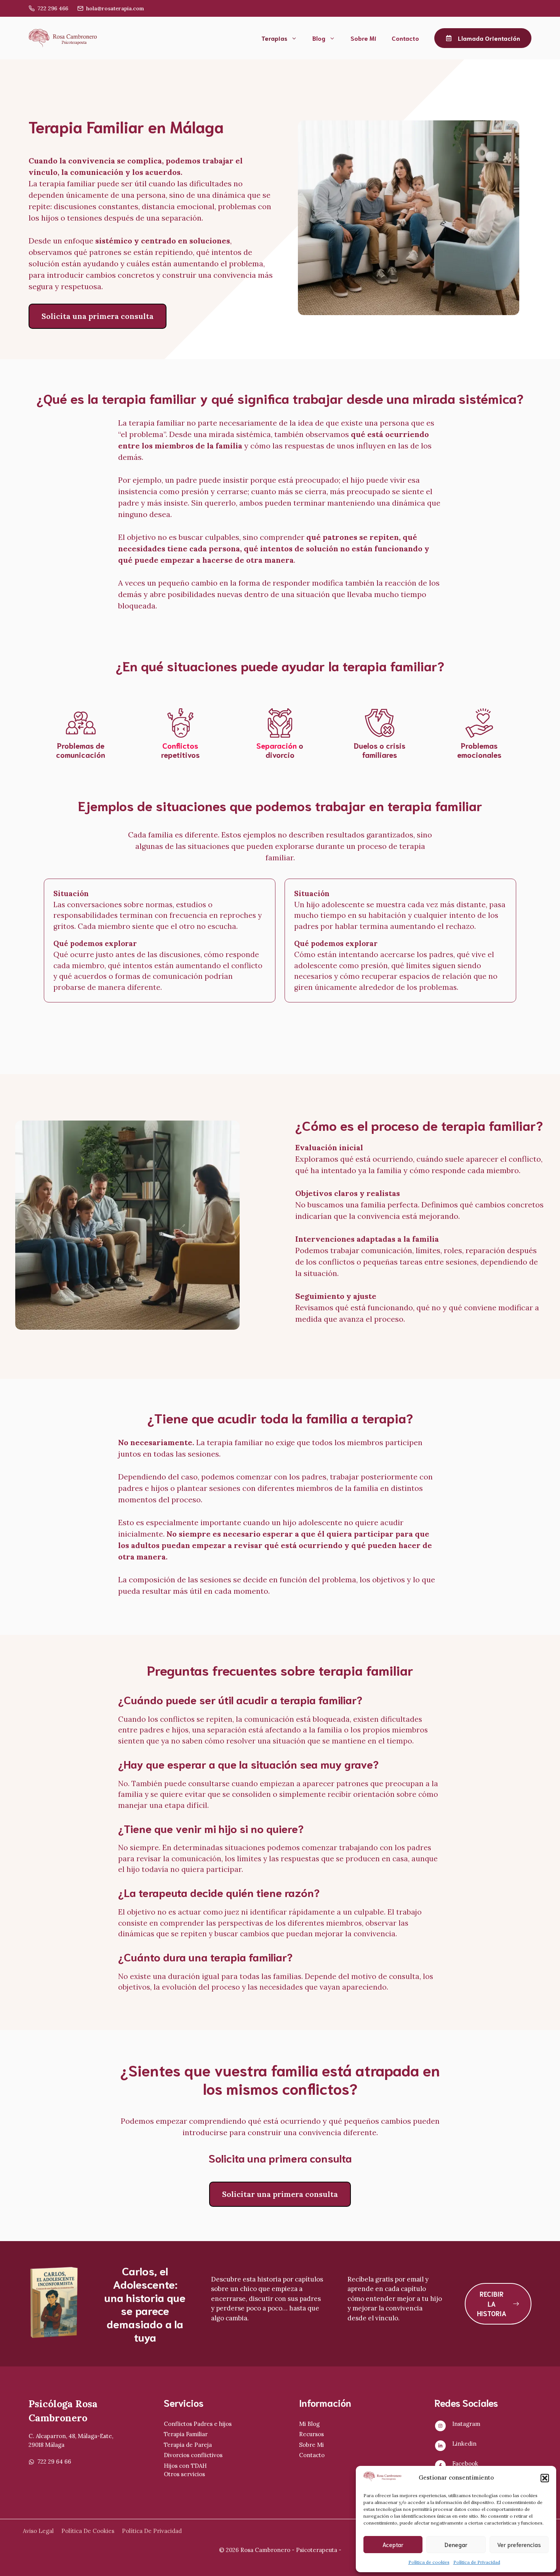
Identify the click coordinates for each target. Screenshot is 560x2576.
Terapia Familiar (186, 2434)
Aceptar (393, 2544)
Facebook (465, 2463)
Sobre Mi (363, 38)
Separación (277, 745)
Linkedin (464, 2444)
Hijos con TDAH (185, 2466)
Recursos (311, 2434)
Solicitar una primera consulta (280, 2194)
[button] (545, 2478)
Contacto (405, 38)
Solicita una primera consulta (98, 316)
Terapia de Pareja (188, 2445)
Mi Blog (309, 2424)
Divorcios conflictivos (193, 2455)
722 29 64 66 (54, 2462)
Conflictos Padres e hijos (198, 2424)
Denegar (456, 2544)
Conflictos (180, 745)
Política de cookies (429, 2562)
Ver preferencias (519, 2544)
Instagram (466, 2424)
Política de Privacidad (477, 2562)
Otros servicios (184, 2474)
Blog (319, 38)
